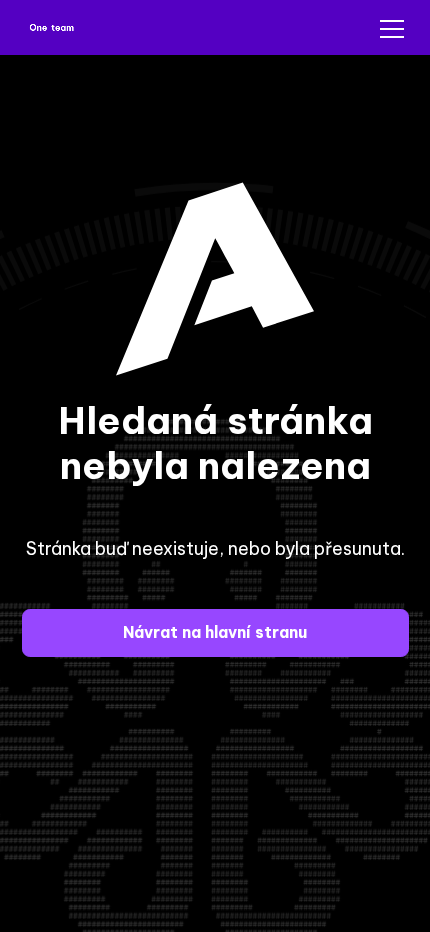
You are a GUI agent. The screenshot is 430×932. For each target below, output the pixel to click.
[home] (53, 29)
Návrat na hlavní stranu (215, 632)
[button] (388, 29)
